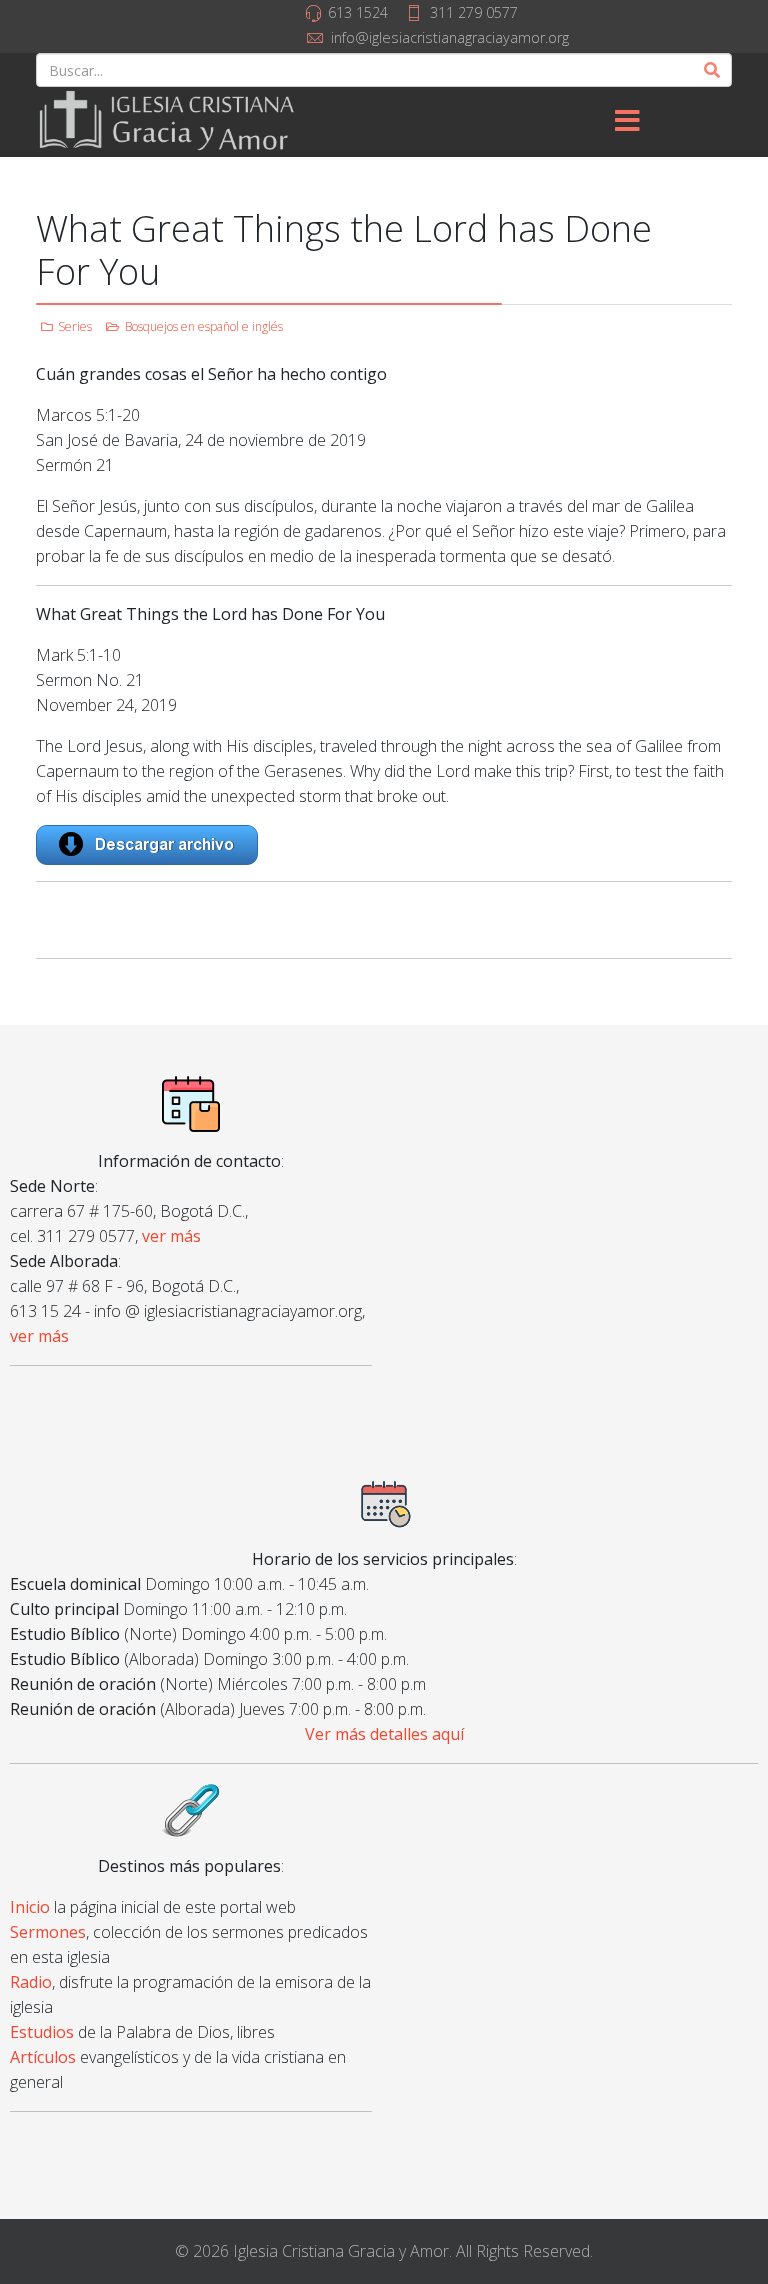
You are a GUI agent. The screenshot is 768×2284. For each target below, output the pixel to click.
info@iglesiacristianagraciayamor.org (450, 37)
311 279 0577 (474, 12)
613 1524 (358, 12)
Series (75, 326)
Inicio (30, 1907)
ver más (171, 1236)
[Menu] (627, 122)
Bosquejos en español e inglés (204, 326)
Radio (31, 1982)
